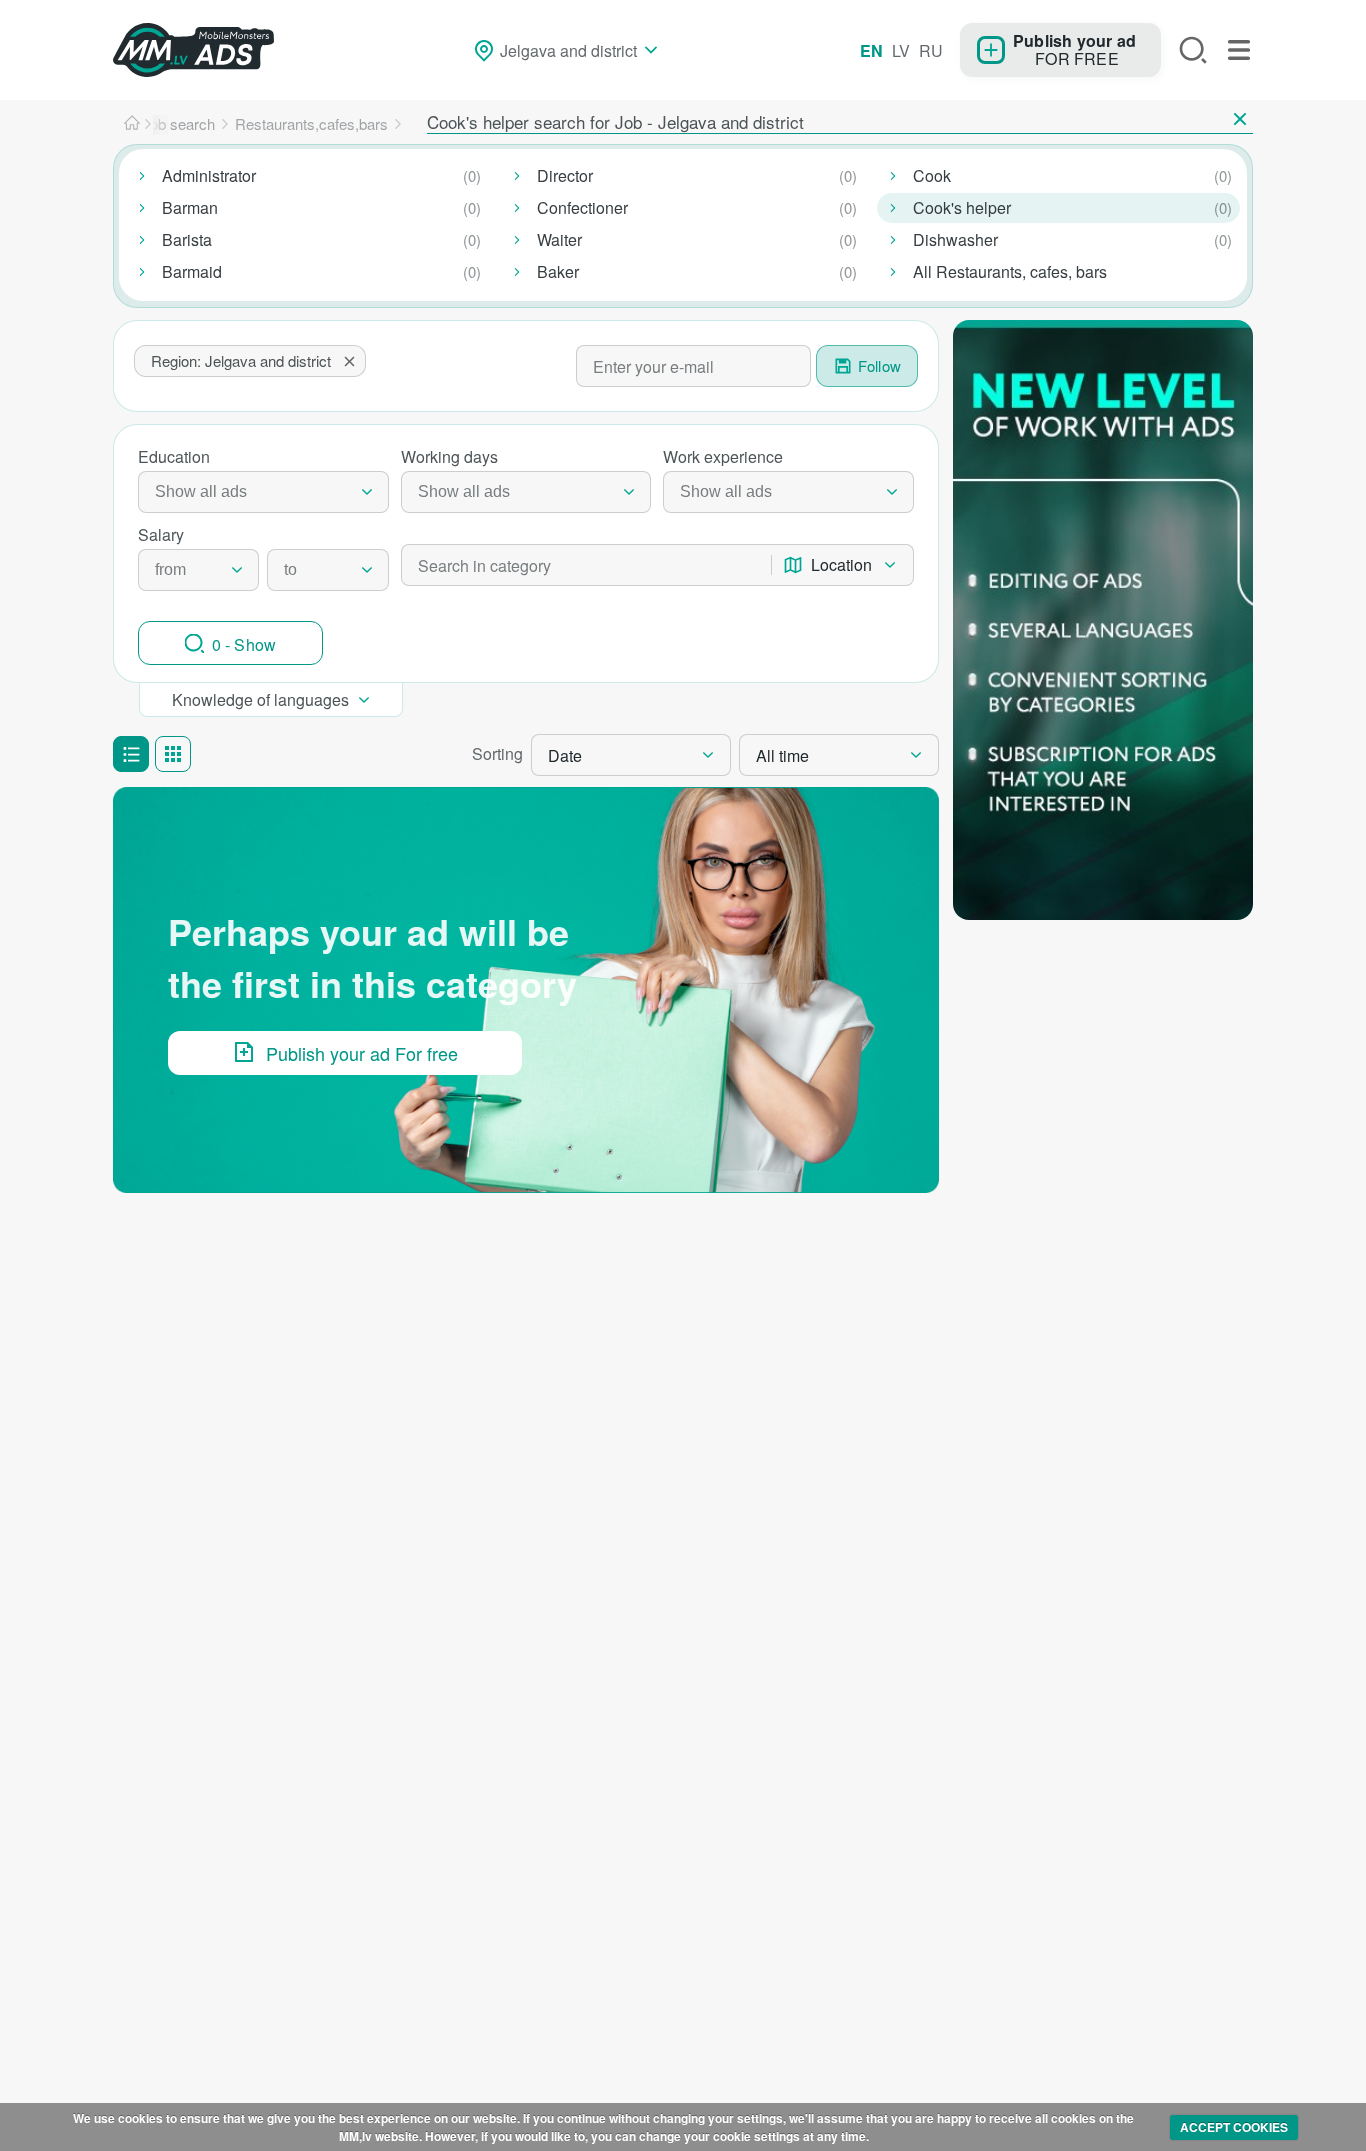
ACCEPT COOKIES (1234, 2127)
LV (901, 50)
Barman (190, 207)
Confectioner (582, 207)
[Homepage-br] (132, 124)
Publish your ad (1074, 40)
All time (782, 755)
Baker (558, 271)
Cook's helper (962, 207)
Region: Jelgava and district (241, 360)
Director (565, 175)
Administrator (209, 175)
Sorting (497, 753)
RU (931, 50)
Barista (187, 239)
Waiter (559, 239)
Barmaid (192, 271)
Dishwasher (955, 239)
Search (1193, 50)
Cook (932, 175)
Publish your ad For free (362, 1053)
